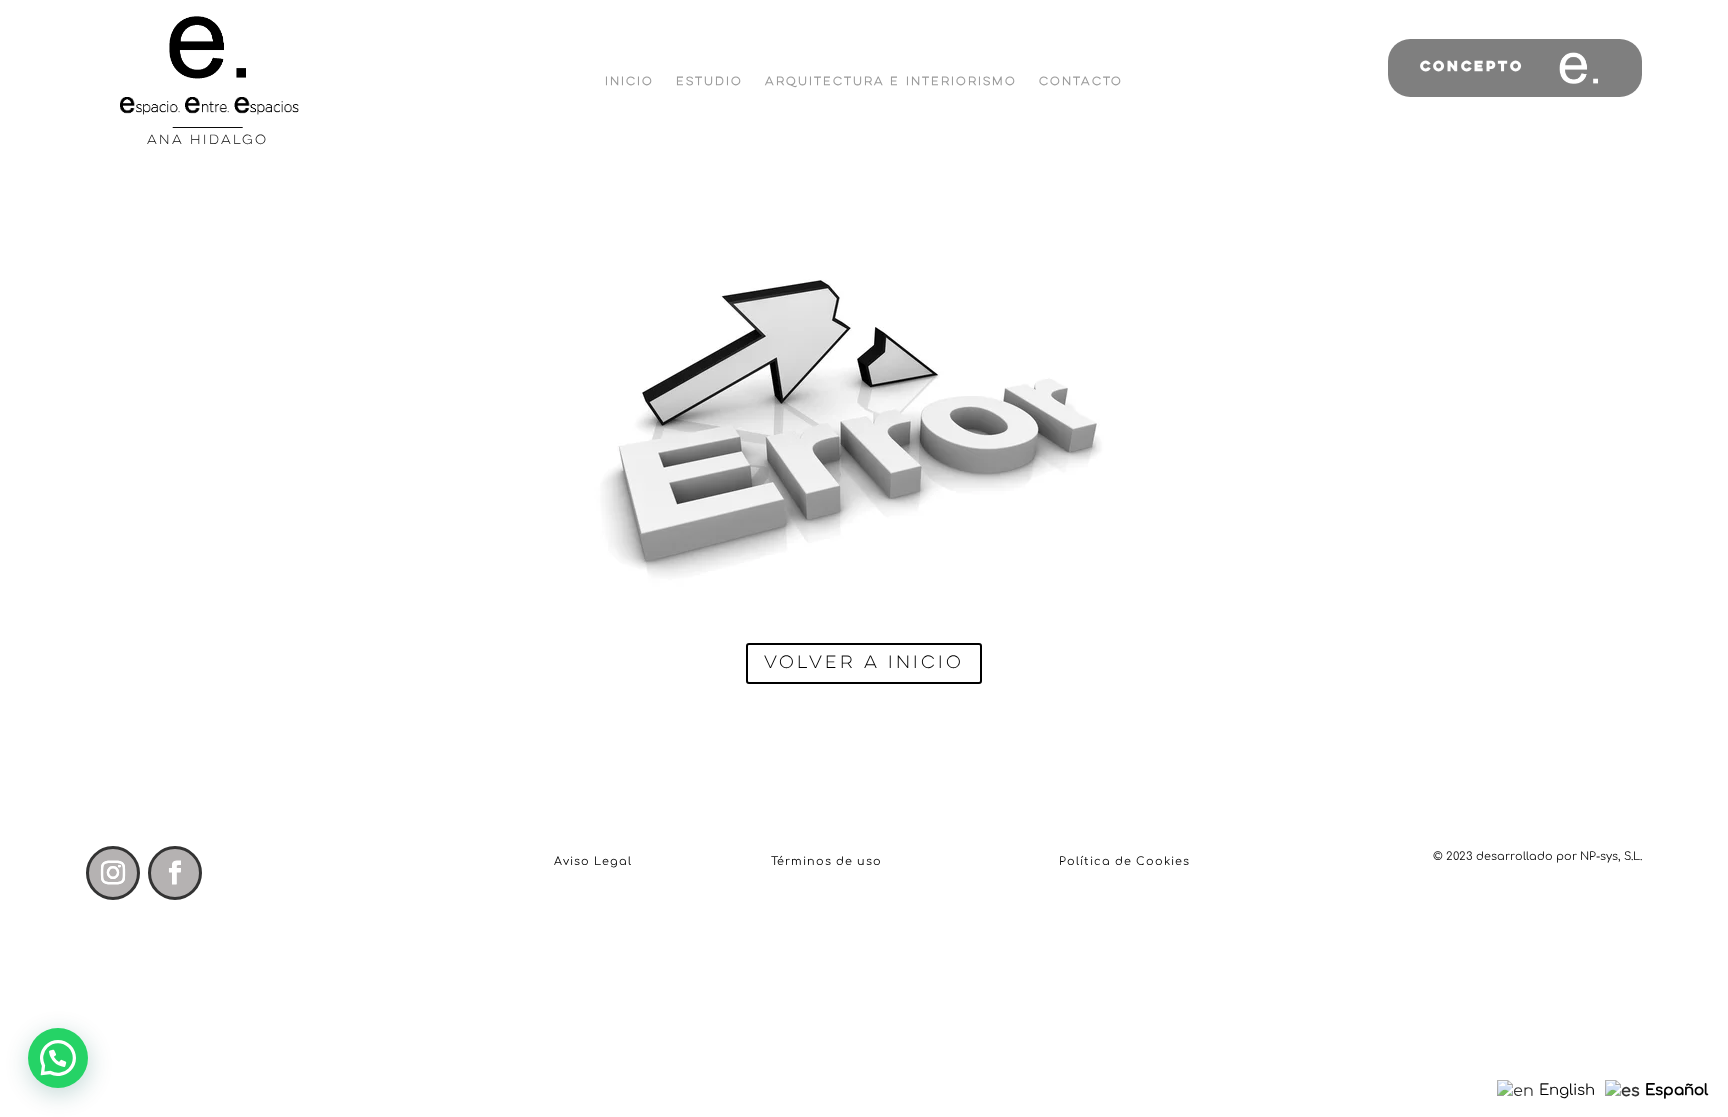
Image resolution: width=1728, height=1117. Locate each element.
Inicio (629, 81)
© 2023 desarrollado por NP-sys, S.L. (1537, 856)
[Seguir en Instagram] (113, 873)
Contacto (1081, 81)
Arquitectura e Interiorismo (891, 81)
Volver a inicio (864, 663)
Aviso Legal (593, 861)
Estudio (709, 81)
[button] (58, 1058)
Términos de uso (826, 861)
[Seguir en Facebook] (175, 873)
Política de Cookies (1124, 861)
